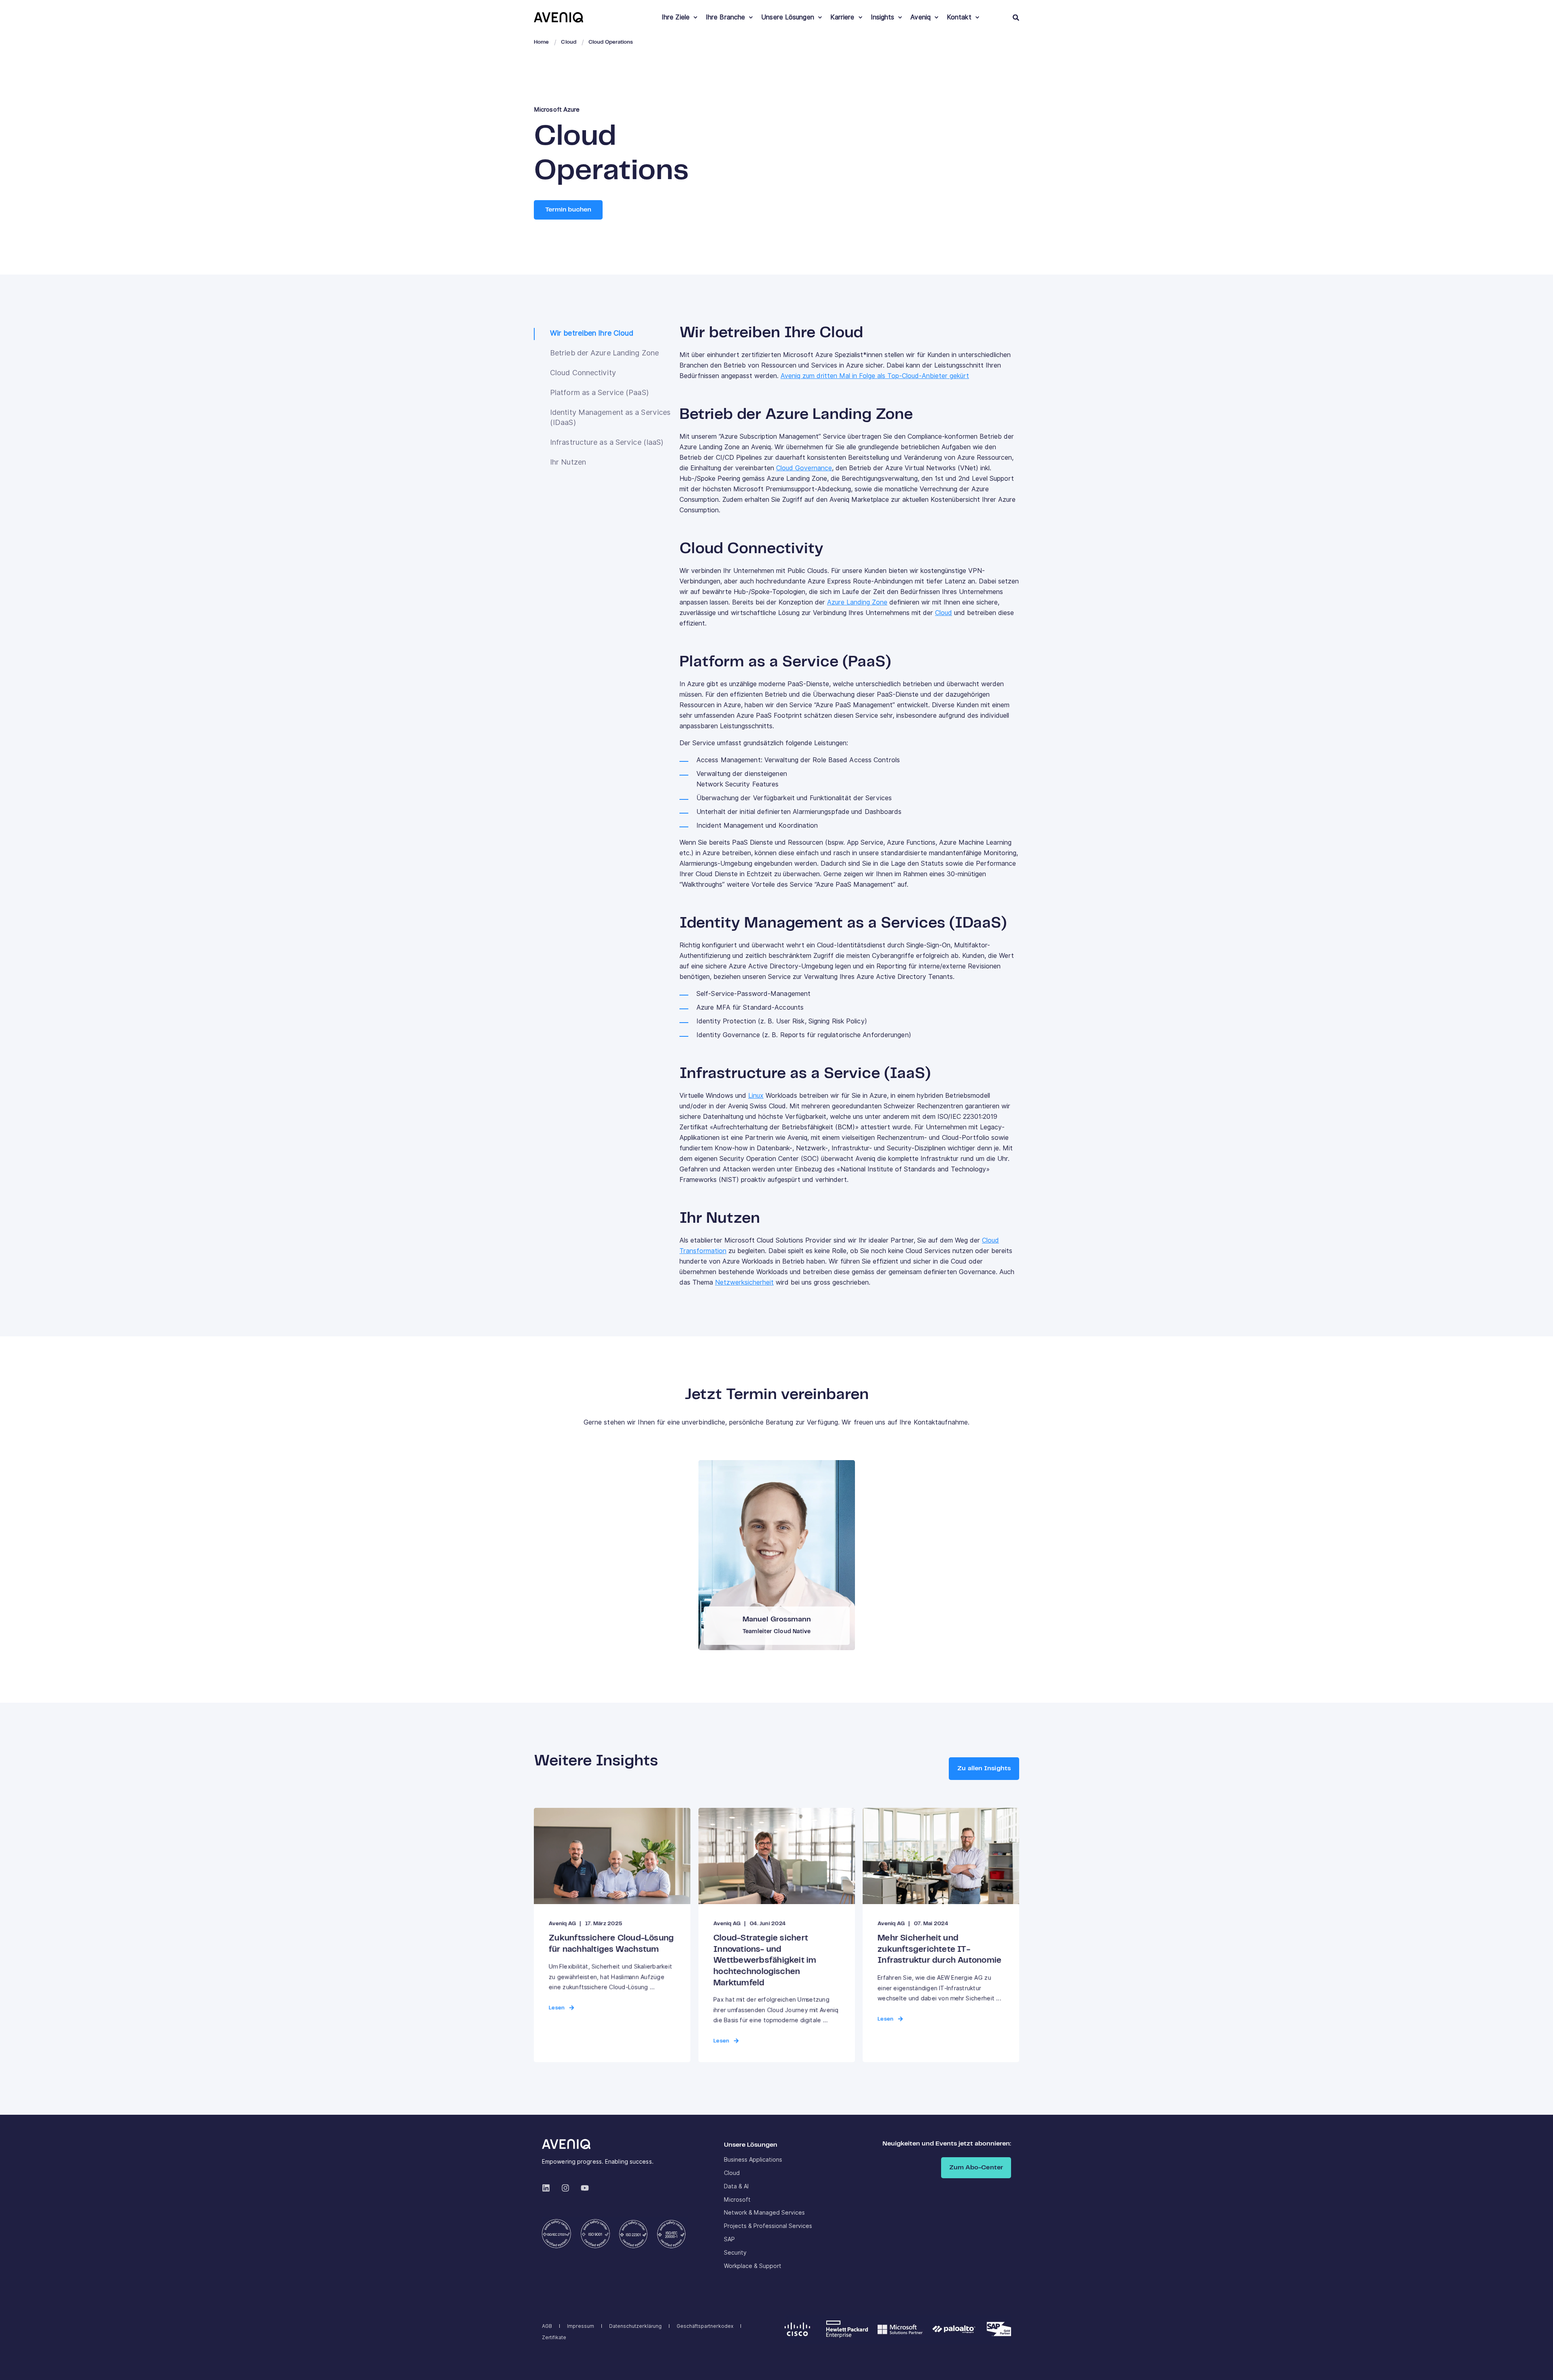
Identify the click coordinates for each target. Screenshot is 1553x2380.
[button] (1537, 2364)
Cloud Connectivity (583, 373)
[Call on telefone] (783, 1578)
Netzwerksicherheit (744, 1282)
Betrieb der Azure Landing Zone (604, 353)
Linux (756, 1096)
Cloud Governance (804, 468)
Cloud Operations (611, 42)
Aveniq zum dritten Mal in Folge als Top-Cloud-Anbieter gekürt (875, 376)
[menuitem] (695, 17)
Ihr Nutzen (568, 462)
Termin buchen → (775, 1551)
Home (541, 42)
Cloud (569, 42)
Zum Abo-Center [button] (976, 2168)
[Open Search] (1016, 17)
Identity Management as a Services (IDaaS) (610, 417)
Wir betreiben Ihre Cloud (592, 333)
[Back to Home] (559, 17)
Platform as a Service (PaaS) (599, 392)
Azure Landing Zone (857, 602)
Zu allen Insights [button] (984, 1768)
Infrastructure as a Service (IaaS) (607, 442)
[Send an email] (770, 1578)
